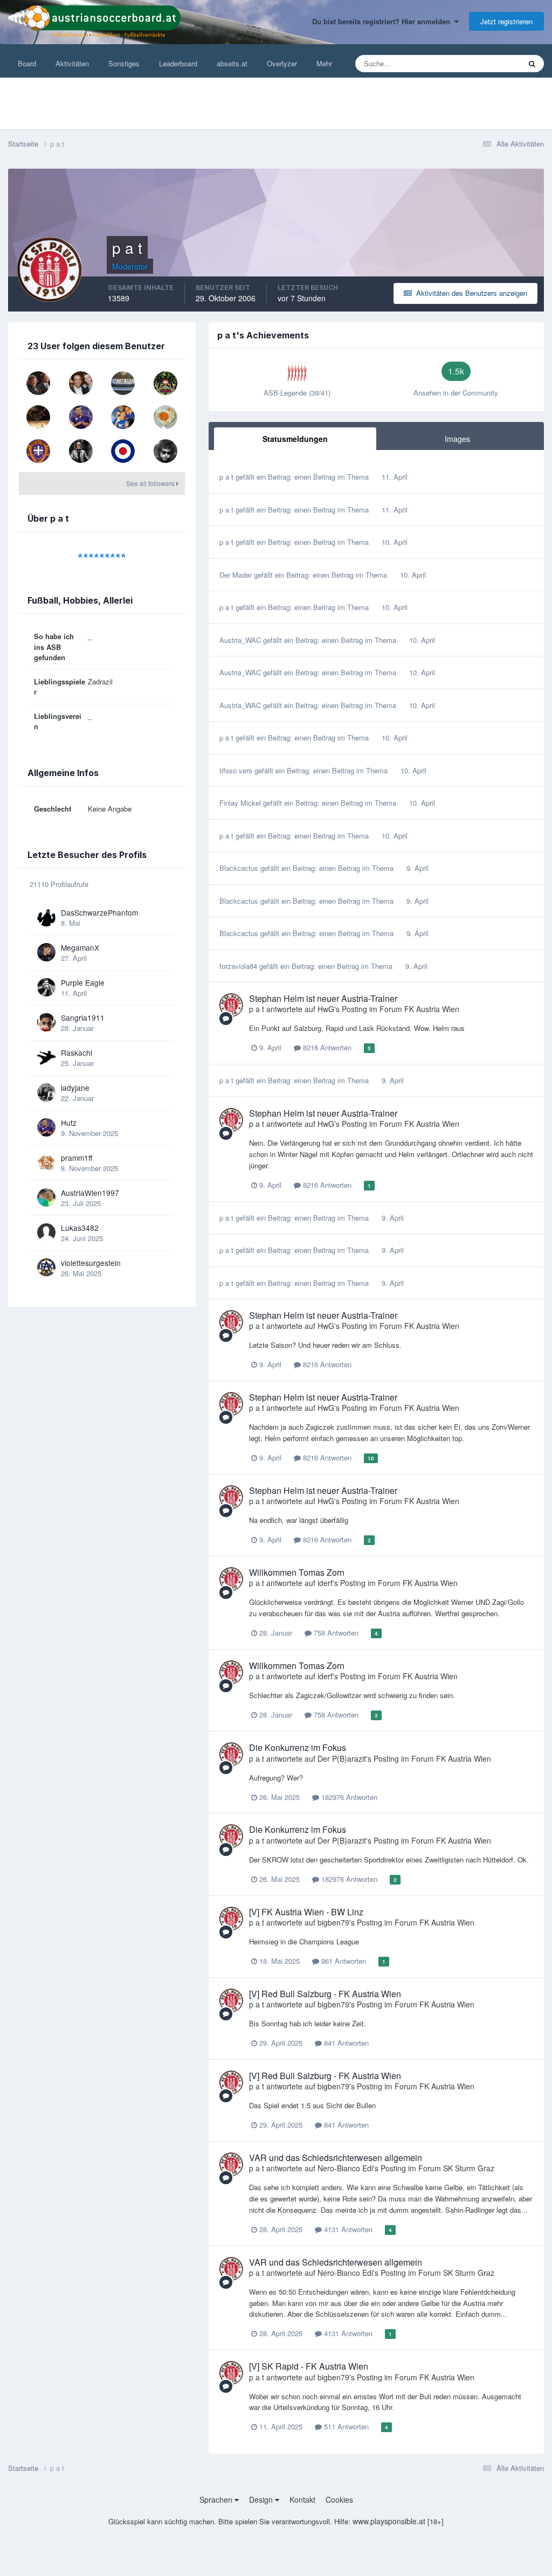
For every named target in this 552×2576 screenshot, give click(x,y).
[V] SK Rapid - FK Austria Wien (309, 2366)
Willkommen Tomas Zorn (297, 1572)
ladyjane (75, 1088)
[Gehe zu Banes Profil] (81, 451)
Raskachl (77, 1052)
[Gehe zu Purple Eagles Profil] (46, 987)
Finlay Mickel (240, 803)
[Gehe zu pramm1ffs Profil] (46, 1162)
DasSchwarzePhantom (99, 912)
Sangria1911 (83, 1017)
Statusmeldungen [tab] (295, 439)
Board (27, 63)
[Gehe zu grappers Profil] (38, 383)
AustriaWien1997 (90, 1193)
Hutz (69, 1123)
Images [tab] (457, 439)
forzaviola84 (238, 966)
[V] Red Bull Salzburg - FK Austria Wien (325, 1994)
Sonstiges (124, 63)
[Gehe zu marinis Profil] (81, 383)
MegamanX (80, 947)
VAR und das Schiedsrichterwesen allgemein (336, 2158)
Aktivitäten (72, 63)
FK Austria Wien (432, 1009)
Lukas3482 (80, 1228)
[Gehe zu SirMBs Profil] (38, 451)
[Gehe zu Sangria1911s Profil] (46, 1022)
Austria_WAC (240, 640)
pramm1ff (77, 1158)
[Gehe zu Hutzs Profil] (81, 417)
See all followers (151, 483)
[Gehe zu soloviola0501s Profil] (123, 451)
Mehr (324, 63)
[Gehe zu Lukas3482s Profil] (46, 1232)
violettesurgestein (91, 1263)
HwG (326, 1009)
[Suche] (532, 64)
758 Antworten (335, 1633)
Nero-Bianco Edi (345, 2168)
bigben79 (333, 1922)
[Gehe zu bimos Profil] (38, 417)
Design (262, 2499)
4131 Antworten (347, 2229)
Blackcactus (239, 868)
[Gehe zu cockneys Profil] (123, 383)
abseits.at (232, 63)
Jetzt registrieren (506, 21)
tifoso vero (236, 770)
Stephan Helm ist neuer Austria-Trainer (323, 998)
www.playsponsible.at (389, 2521)
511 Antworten (345, 2426)
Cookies (339, 2499)
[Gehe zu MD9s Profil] (123, 417)
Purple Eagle (83, 982)
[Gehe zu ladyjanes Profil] (46, 1092)
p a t (226, 477)
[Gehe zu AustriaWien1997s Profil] (46, 1197)
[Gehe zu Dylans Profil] (165, 451)
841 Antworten (345, 2043)
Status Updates (483, 63)
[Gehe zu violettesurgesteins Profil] (46, 1268)
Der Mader (236, 575)
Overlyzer (282, 63)
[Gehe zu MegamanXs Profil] (46, 952)
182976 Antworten (348, 1797)
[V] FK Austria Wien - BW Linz (306, 1912)
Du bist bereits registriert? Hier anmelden (383, 21)
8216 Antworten (326, 1047)
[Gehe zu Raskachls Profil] (46, 1057)
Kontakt (302, 2499)
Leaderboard (178, 63)
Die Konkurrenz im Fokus (298, 1747)
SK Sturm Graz (469, 2168)
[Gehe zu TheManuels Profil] (165, 383)
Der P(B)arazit (342, 1758)
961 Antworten (343, 1961)
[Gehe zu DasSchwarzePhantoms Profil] (46, 917)
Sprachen (217, 2499)
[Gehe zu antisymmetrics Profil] (165, 417)
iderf (325, 1583)
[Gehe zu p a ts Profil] (231, 1005)
